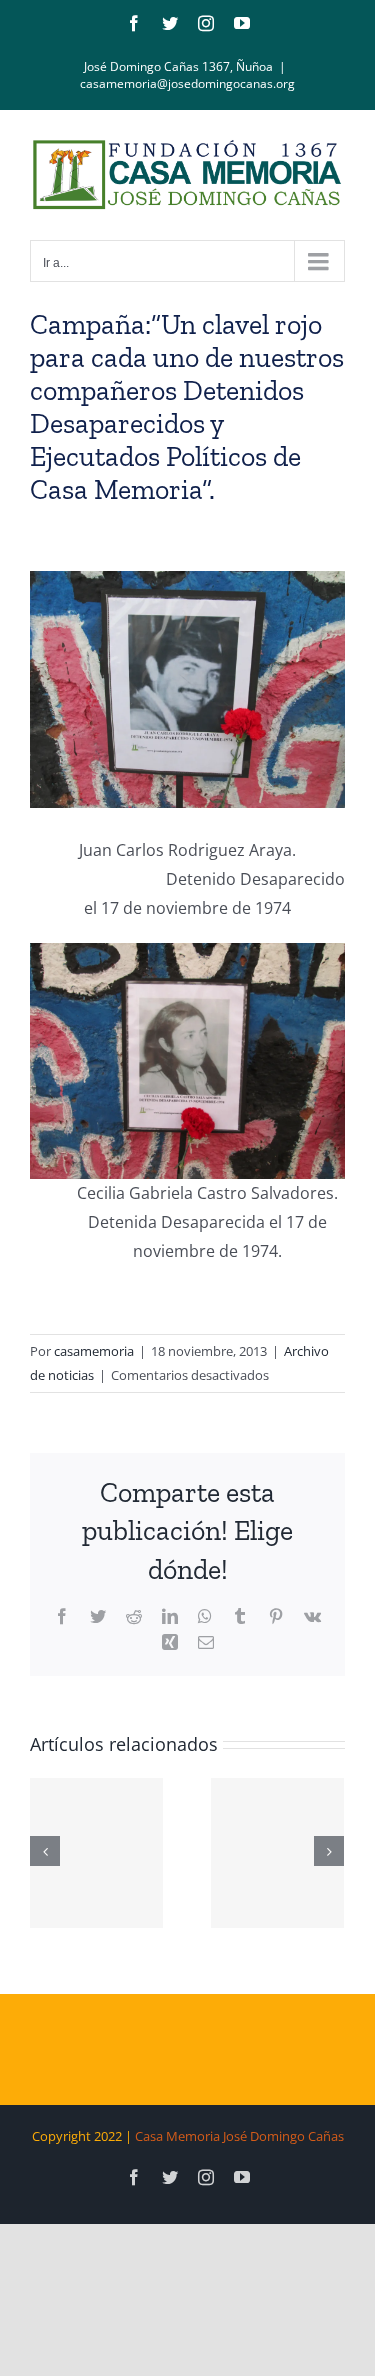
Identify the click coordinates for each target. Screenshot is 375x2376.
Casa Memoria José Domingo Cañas (239, 2136)
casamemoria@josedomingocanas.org (187, 83)
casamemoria (94, 1351)
